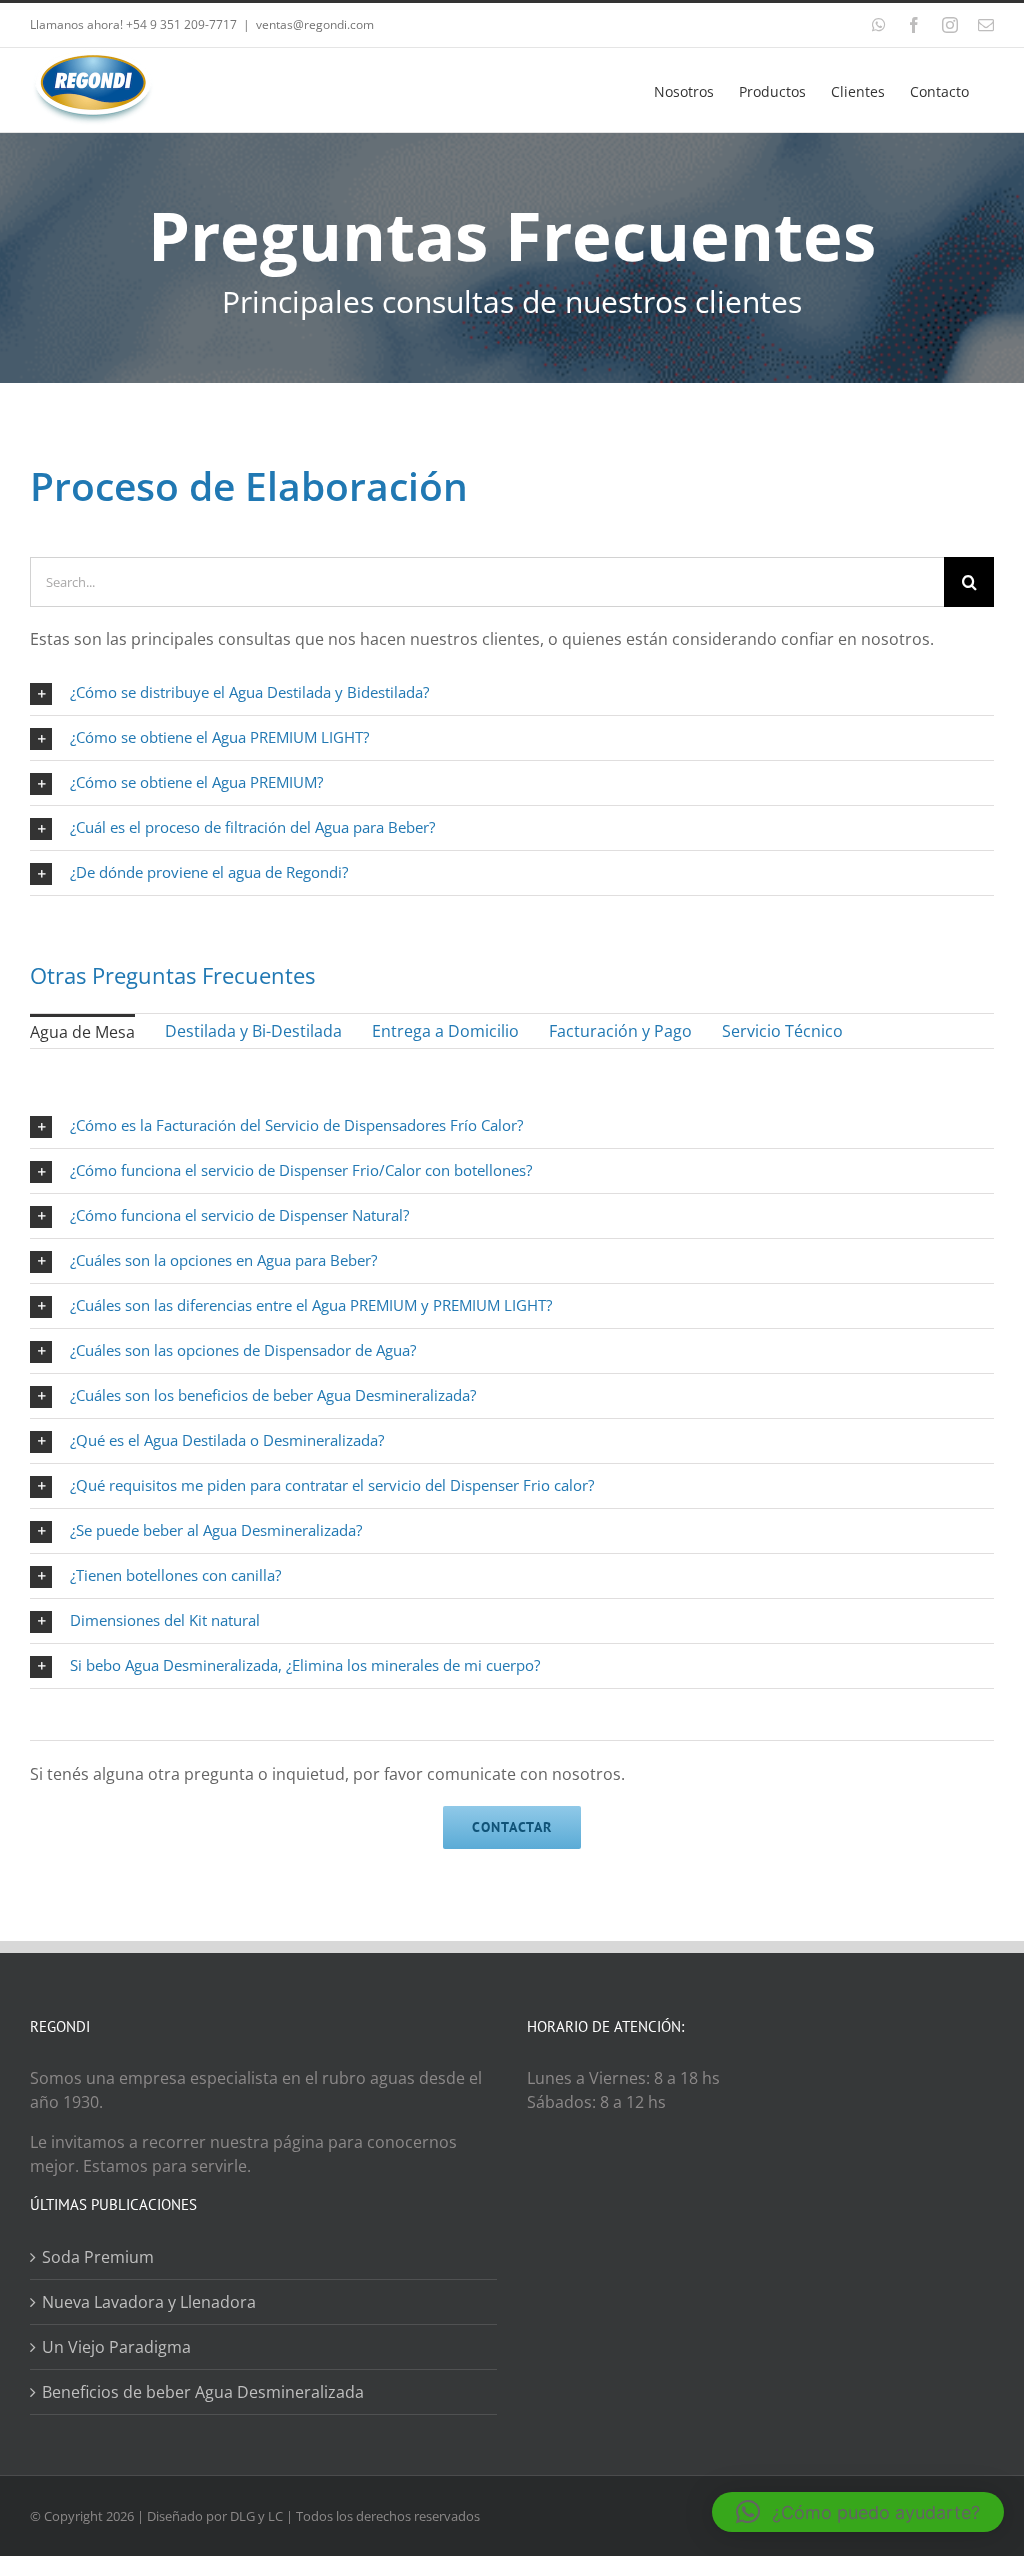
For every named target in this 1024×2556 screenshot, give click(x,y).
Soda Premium (98, 2257)
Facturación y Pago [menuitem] (620, 1031)
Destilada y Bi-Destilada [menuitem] (253, 1031)
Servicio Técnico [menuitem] (782, 1031)
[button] (858, 2512)
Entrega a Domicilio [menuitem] (445, 1031)
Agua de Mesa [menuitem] (82, 1032)
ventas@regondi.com (315, 24)
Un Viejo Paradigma (116, 2347)
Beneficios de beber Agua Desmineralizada (203, 2392)
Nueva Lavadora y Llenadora (149, 2302)
